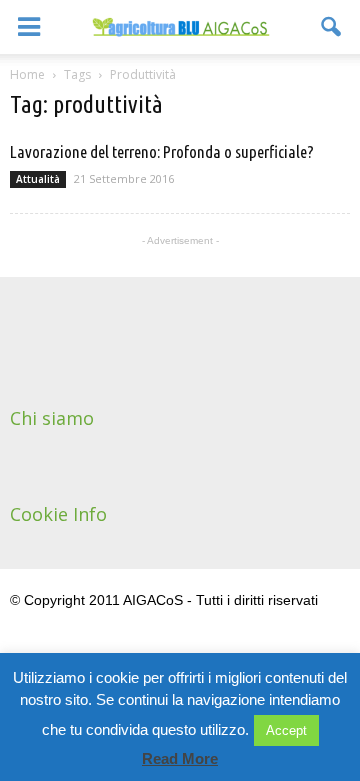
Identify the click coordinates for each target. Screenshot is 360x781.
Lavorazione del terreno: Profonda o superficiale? (162, 151)
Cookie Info (58, 514)
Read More (180, 758)
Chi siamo (52, 418)
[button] (332, 27)
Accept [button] (286, 730)
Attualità (38, 179)
